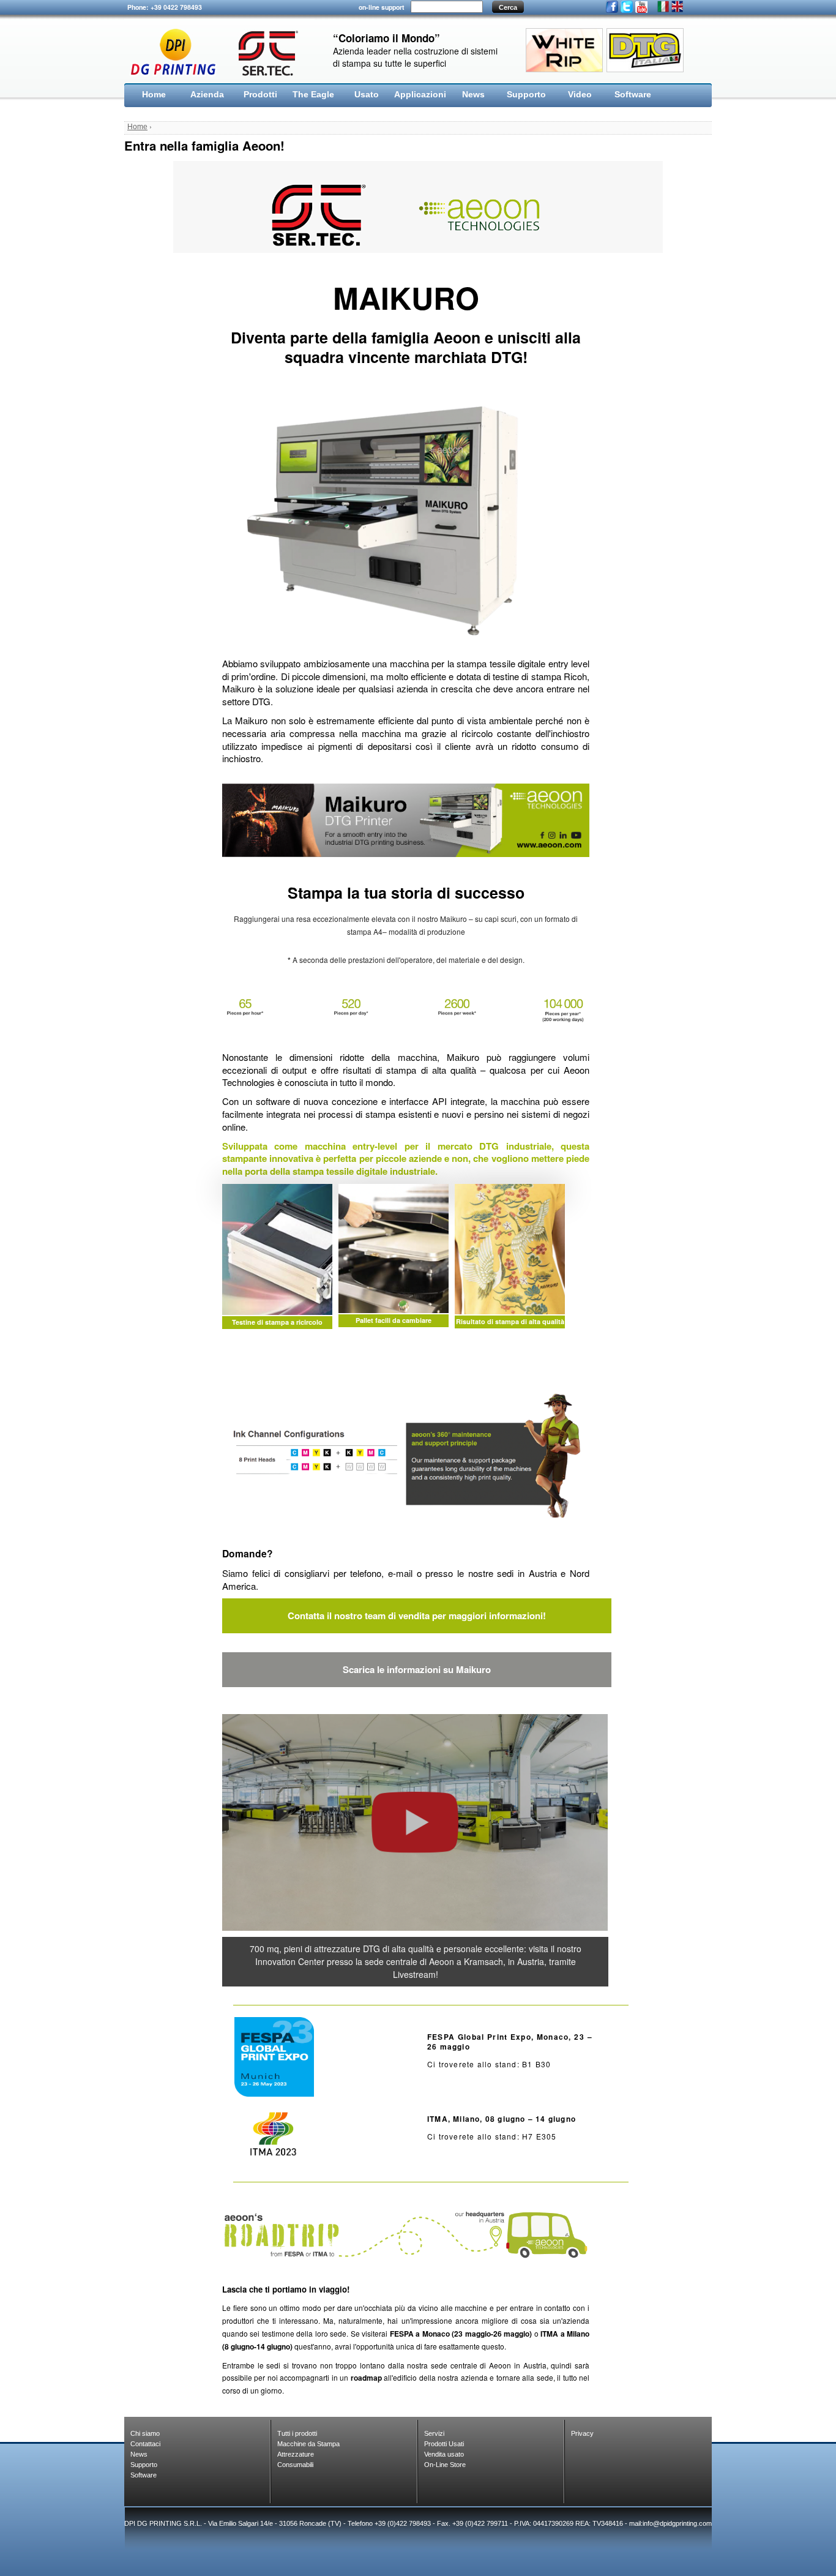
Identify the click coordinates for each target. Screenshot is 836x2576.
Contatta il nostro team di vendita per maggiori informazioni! (417, 1616)
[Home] (219, 52)
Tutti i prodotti (297, 2433)
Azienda (207, 94)
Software (633, 94)
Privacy (582, 2433)
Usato (367, 94)
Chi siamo (145, 2433)
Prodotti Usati (444, 2444)
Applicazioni (420, 94)
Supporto (526, 94)
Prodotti (260, 94)
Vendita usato (444, 2454)
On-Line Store (445, 2465)
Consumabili (295, 2465)
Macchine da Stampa (308, 2444)
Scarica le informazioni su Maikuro (417, 1669)
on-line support (382, 7)
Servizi (434, 2433)
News (473, 94)
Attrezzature (296, 2454)
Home (154, 94)
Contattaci (145, 2444)
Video (580, 94)
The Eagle (313, 94)
